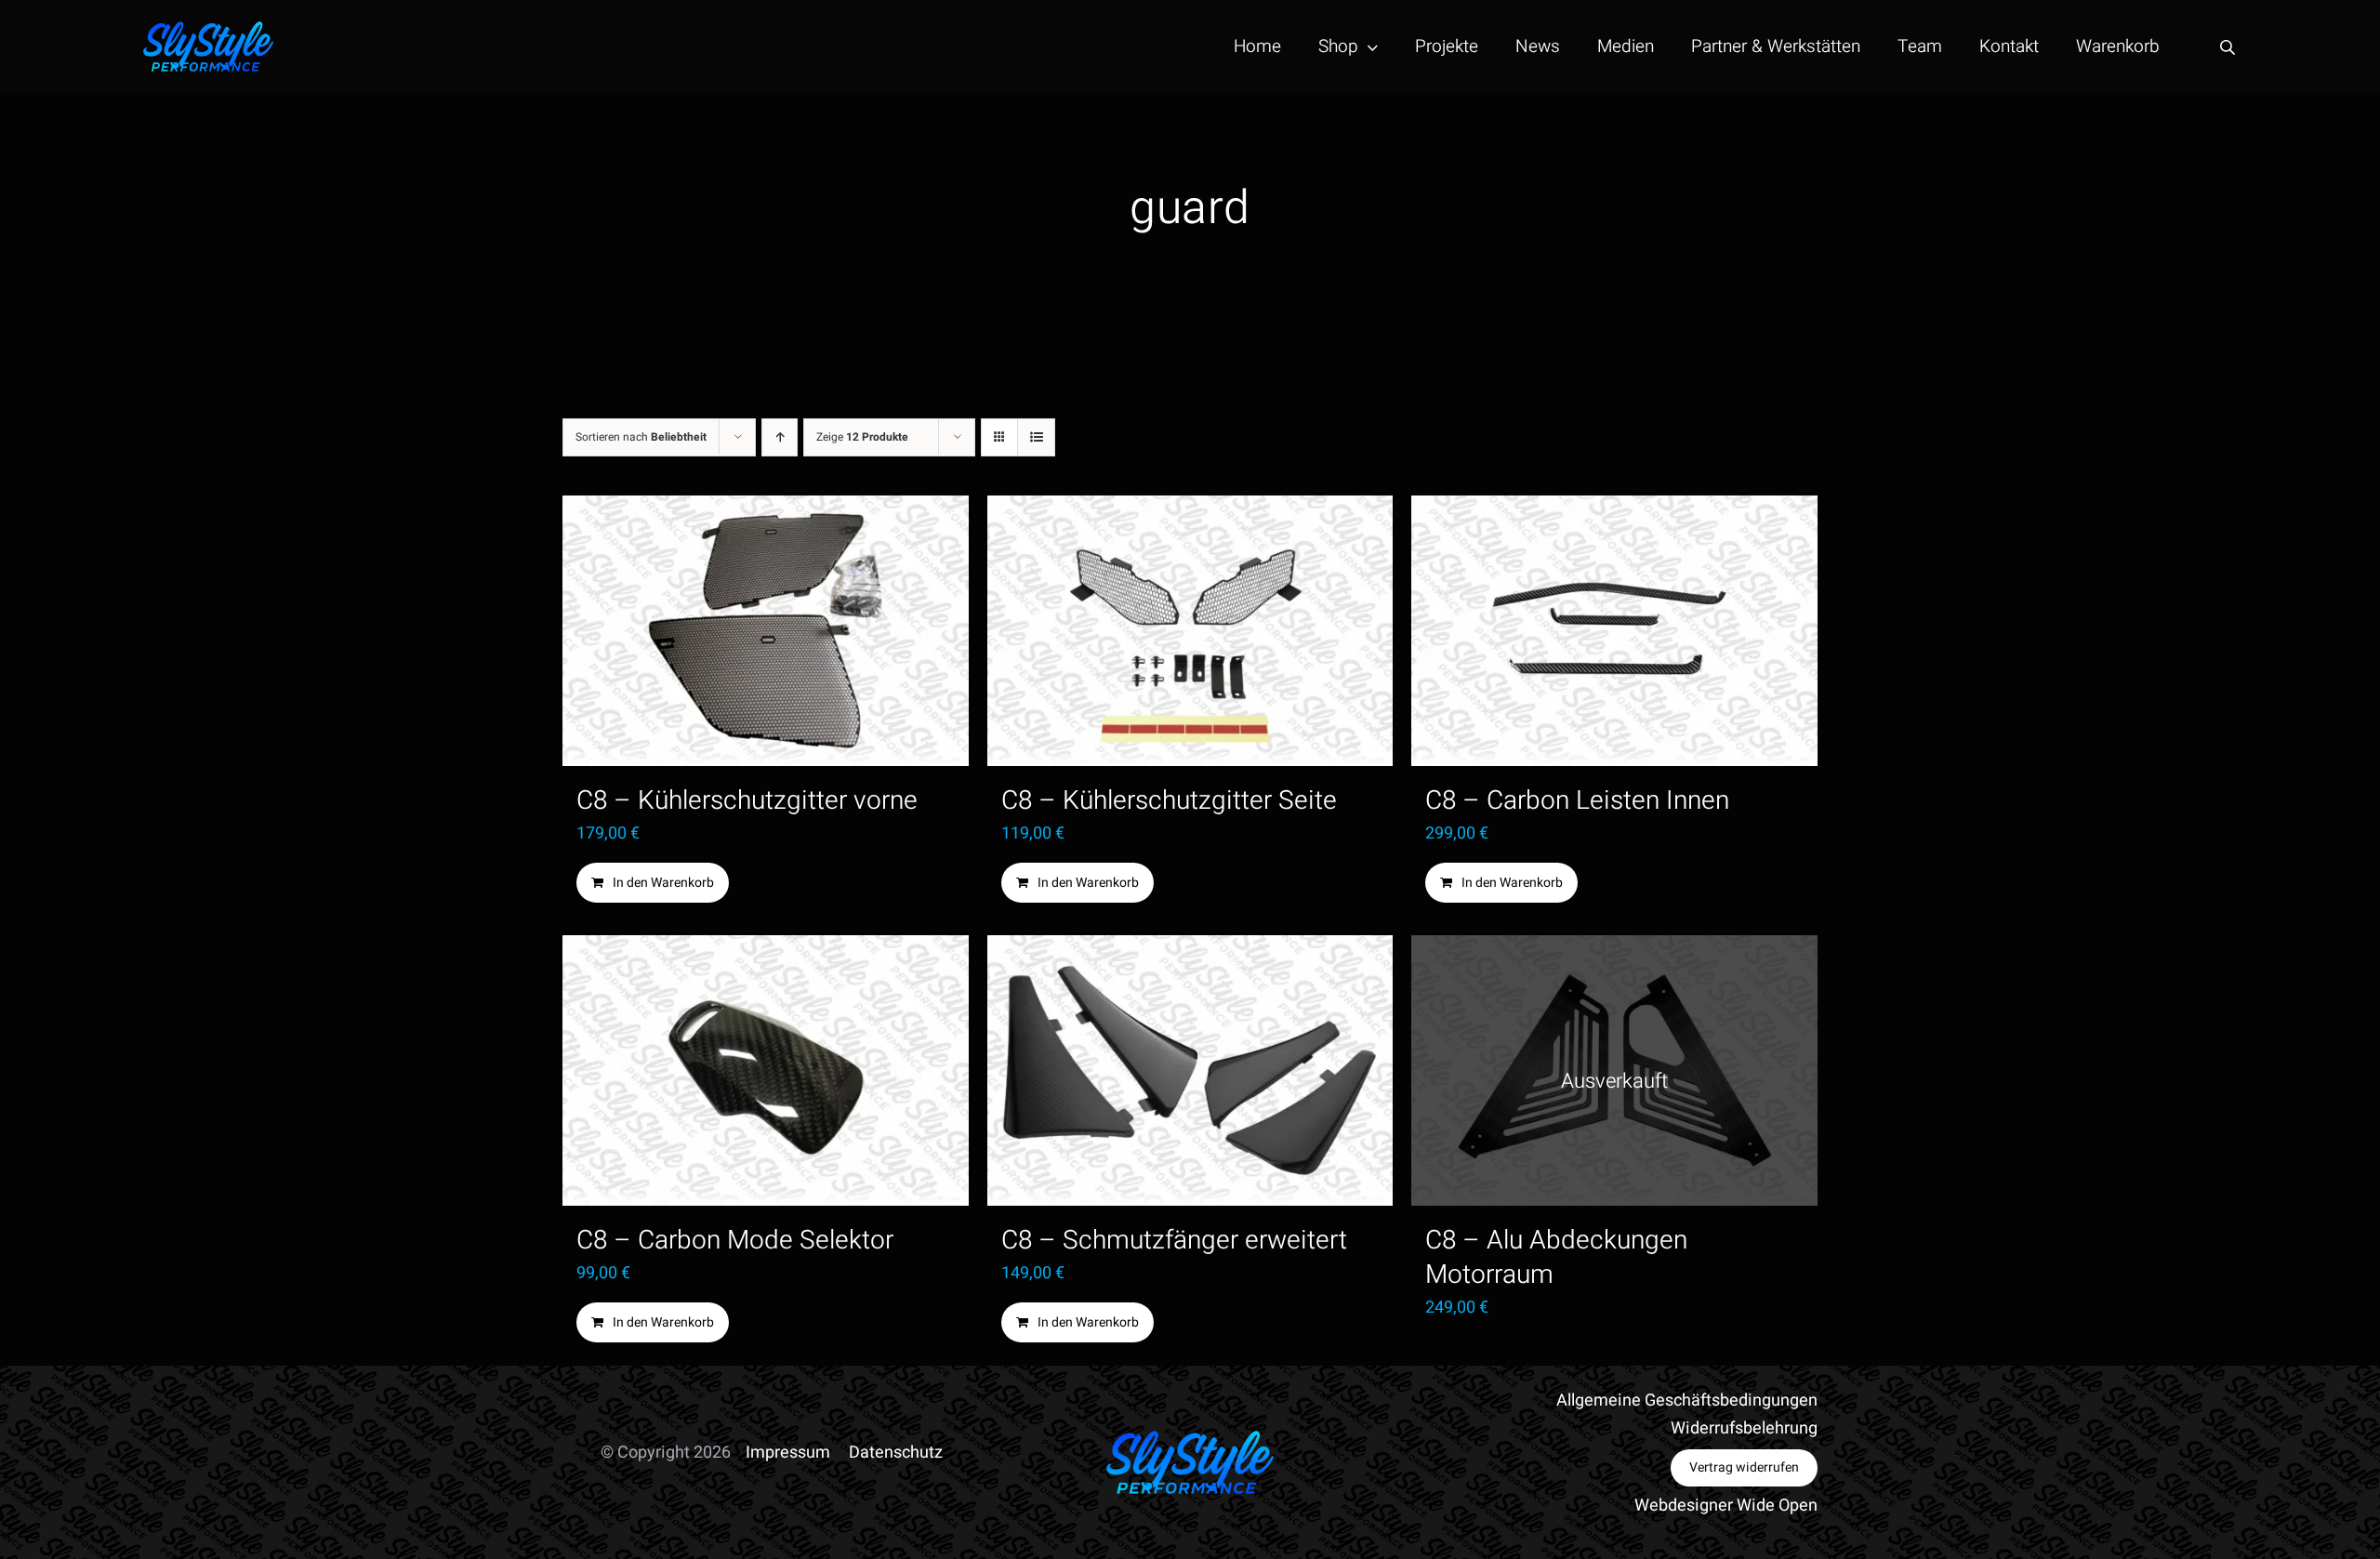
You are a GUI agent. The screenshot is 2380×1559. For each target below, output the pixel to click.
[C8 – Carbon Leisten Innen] (1614, 631)
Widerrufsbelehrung (1744, 1428)
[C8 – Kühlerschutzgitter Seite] (1190, 631)
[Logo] (208, 29)
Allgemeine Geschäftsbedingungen (1687, 1400)
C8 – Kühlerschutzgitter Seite (1169, 801)
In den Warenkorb (663, 883)
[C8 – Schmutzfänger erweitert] (1190, 1070)
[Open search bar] (2228, 47)
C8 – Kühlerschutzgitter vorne (747, 801)
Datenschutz (896, 1453)
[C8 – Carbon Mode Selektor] (766, 1070)
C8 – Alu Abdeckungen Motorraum (1556, 1258)
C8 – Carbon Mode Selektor (735, 1241)
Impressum (788, 1453)
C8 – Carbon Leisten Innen (1577, 801)
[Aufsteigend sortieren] (780, 437)
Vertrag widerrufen (1744, 1467)
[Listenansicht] (1036, 437)
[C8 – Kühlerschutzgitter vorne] (766, 631)
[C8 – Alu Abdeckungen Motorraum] (1614, 1070)
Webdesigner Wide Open (1726, 1506)
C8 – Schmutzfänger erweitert (1174, 1241)
